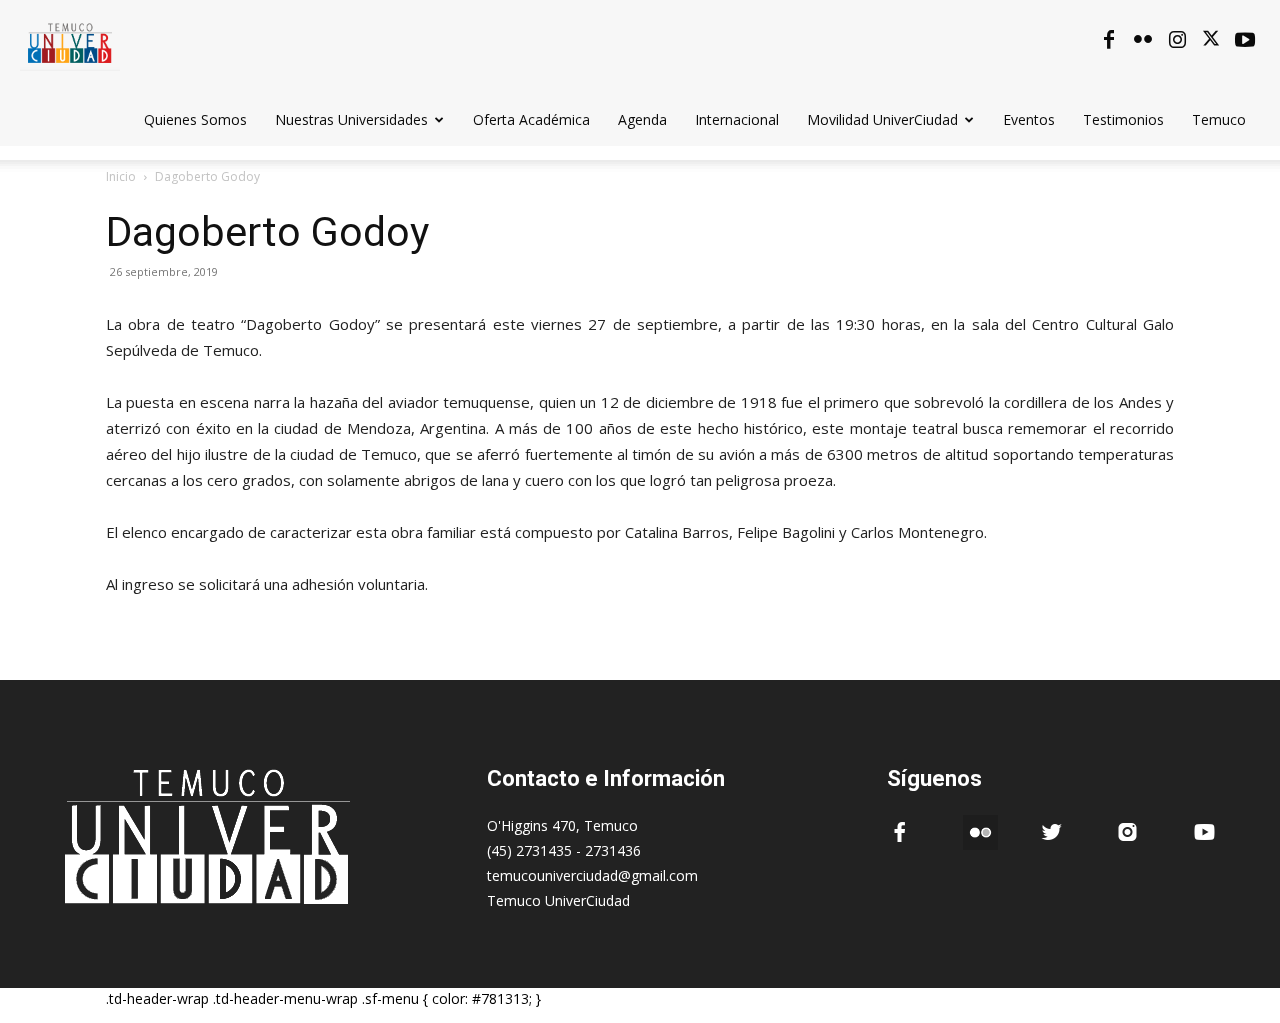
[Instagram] (1177, 40)
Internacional (737, 119)
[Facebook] (1109, 40)
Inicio (121, 176)
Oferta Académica (531, 119)
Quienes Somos (195, 119)
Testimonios (1123, 119)
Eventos (1029, 119)
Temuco (1219, 119)
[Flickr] (1143, 40)
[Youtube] (1245, 40)
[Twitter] (1211, 40)
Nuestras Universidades (351, 119)
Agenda (642, 119)
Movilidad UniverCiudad (882, 119)
